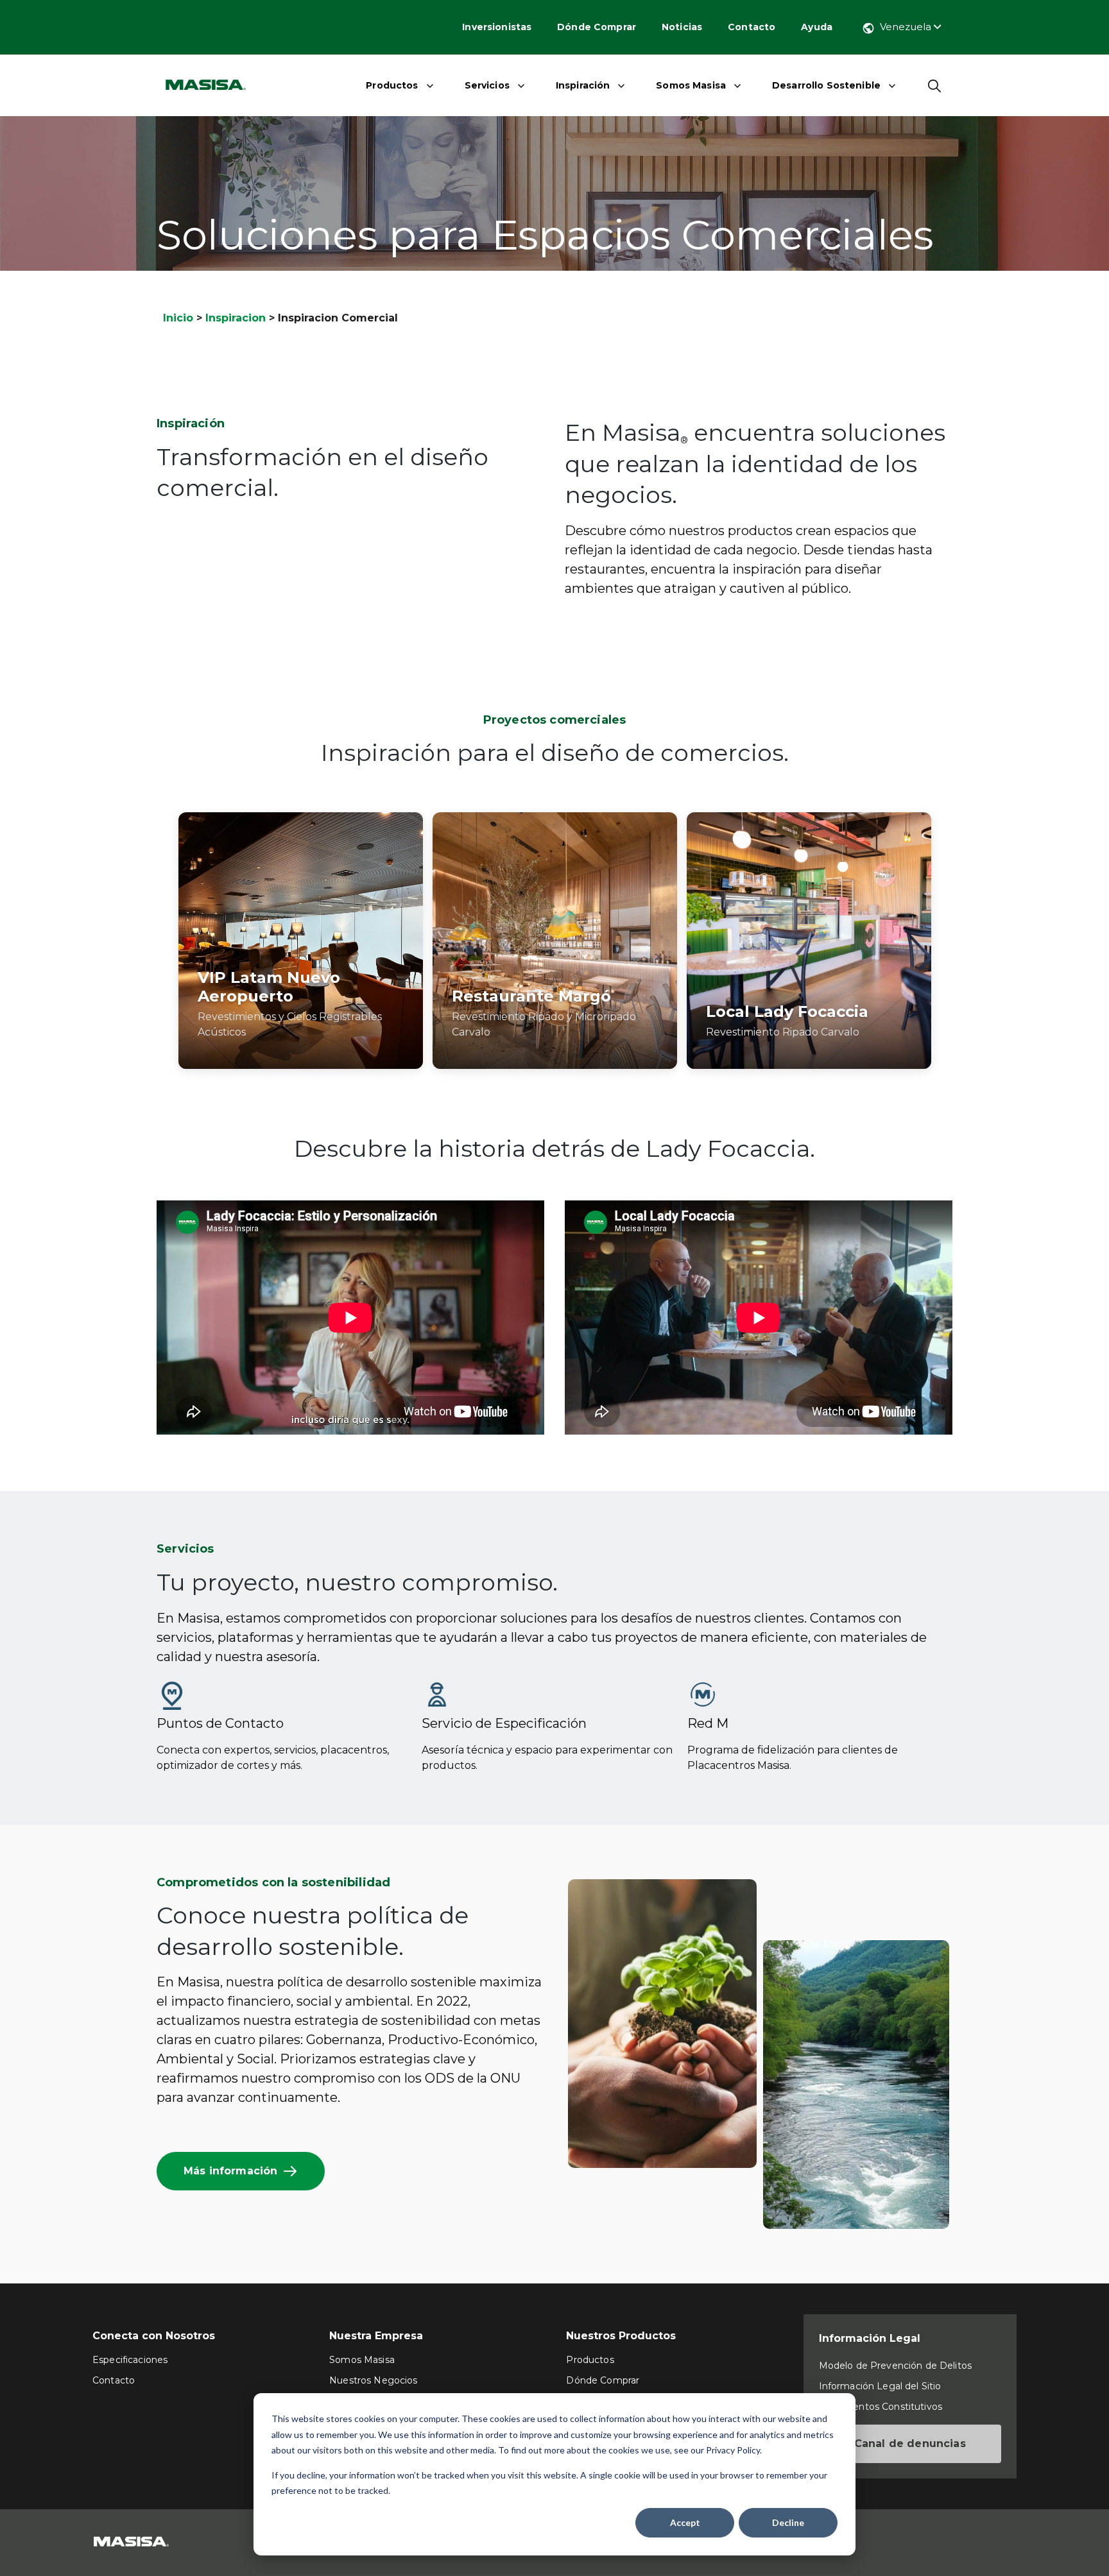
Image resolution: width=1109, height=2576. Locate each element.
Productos (392, 85)
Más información (230, 2171)
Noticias (682, 27)
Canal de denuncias (910, 2444)
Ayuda (817, 27)
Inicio (178, 318)
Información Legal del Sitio (880, 2386)
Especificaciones (130, 2360)
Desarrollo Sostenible (826, 85)
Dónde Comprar (597, 27)
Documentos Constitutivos (881, 2407)
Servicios (487, 85)
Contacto (752, 27)
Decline (788, 2522)
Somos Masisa (691, 85)
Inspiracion (236, 318)
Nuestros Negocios (373, 2380)
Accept (685, 2522)
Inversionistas (497, 27)
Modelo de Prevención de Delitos (895, 2366)
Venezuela (907, 27)
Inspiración (583, 85)
